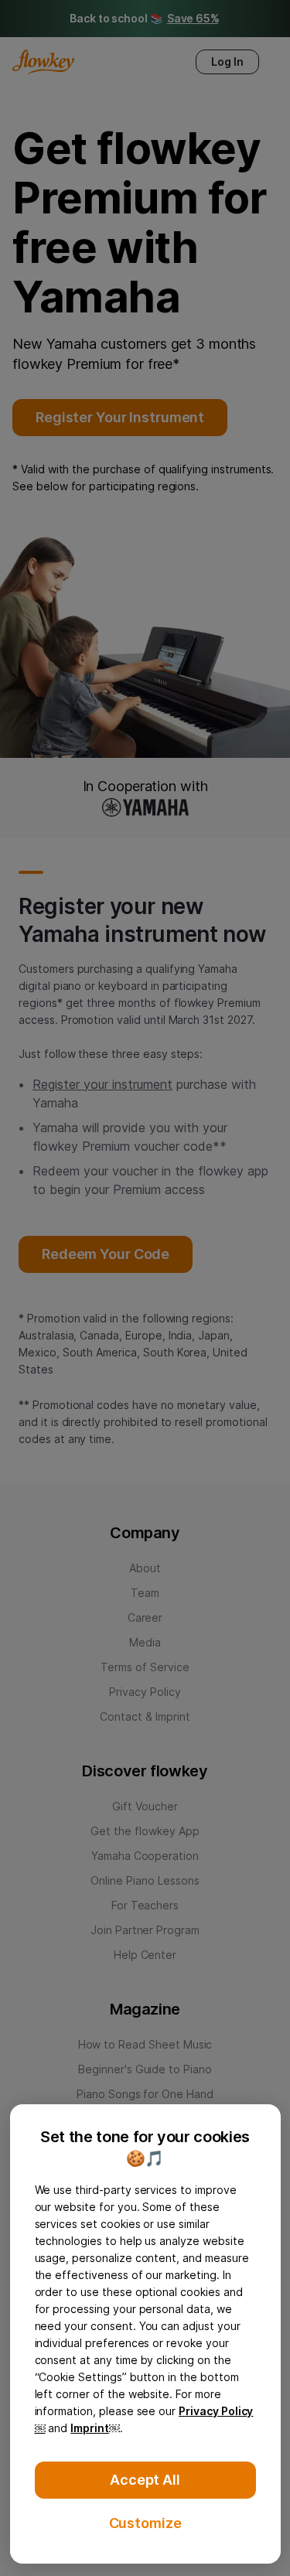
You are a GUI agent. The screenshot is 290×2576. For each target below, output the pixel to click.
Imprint (90, 2428)
